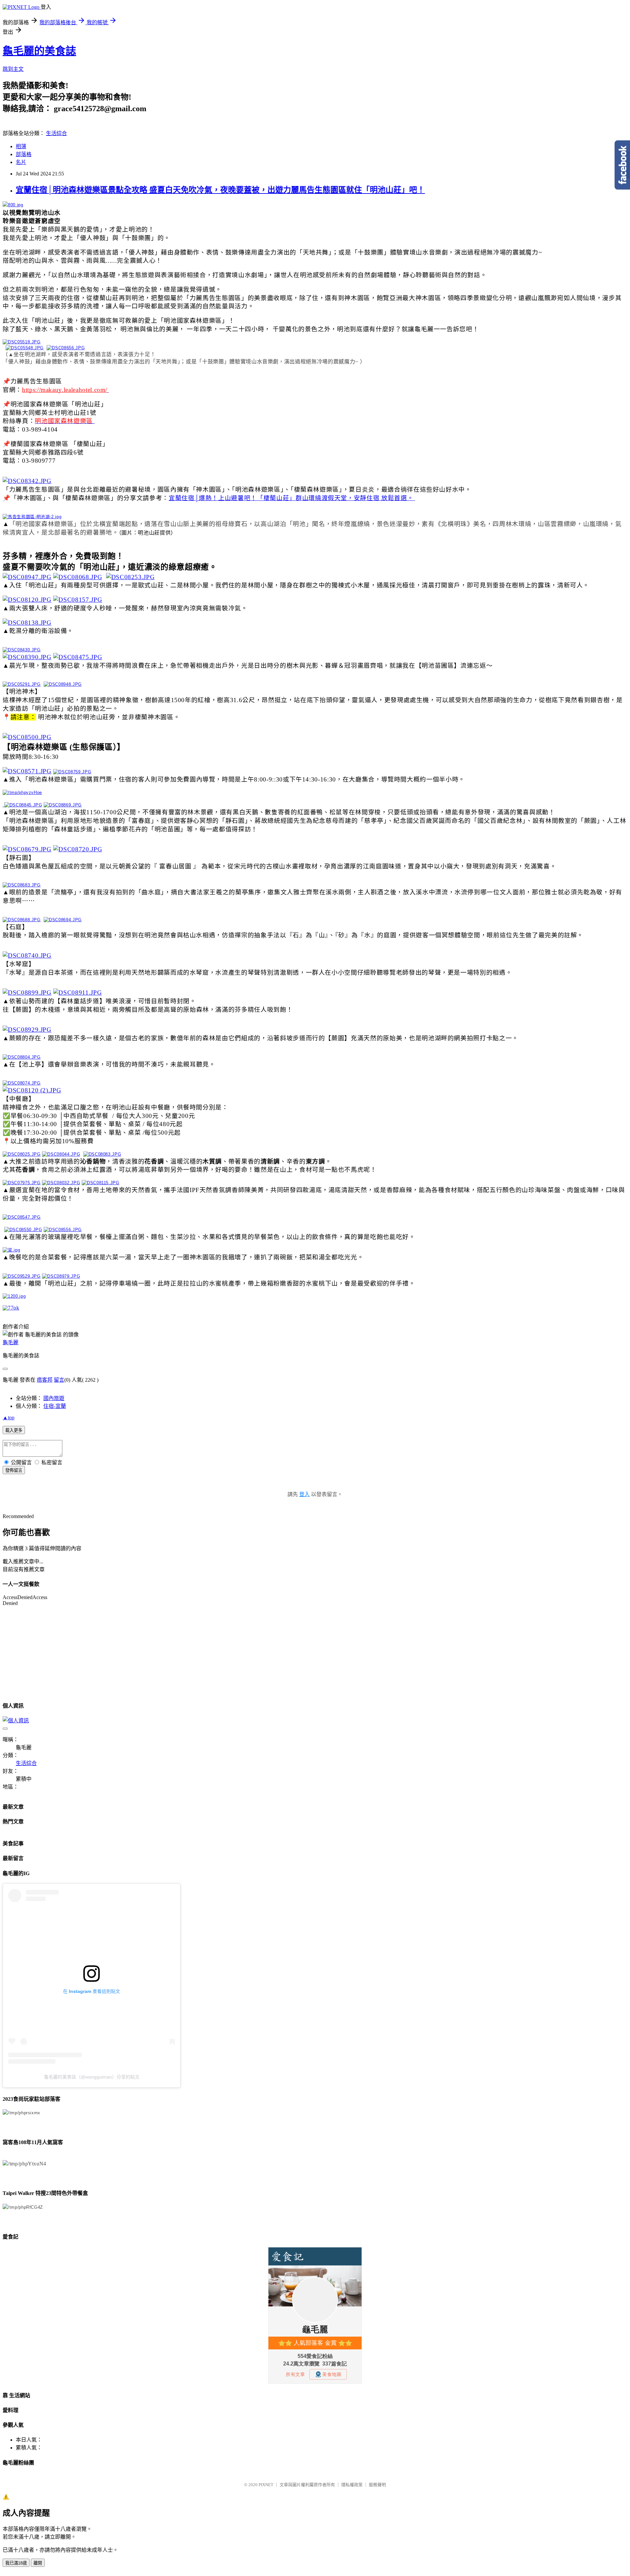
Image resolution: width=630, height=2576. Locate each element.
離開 (38, 2563)
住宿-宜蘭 (55, 1406)
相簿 (21, 146)
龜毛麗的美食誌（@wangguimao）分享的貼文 (92, 2077)
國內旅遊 (54, 1398)
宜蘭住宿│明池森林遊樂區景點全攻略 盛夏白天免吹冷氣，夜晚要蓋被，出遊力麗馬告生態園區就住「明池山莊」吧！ (220, 190)
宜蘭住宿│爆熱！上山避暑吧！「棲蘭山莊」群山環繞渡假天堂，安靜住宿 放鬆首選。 (291, 498)
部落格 (24, 154)
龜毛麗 (10, 1342)
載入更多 (14, 1430)
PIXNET (266, 2485)
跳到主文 (13, 69)
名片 (21, 162)
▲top (9, 1418)
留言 (59, 1380)
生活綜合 (56, 133)
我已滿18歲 (16, 2563)
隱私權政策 (352, 2485)
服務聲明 (377, 2485)
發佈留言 (14, 1470)
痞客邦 (45, 1380)
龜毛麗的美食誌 (39, 51)
